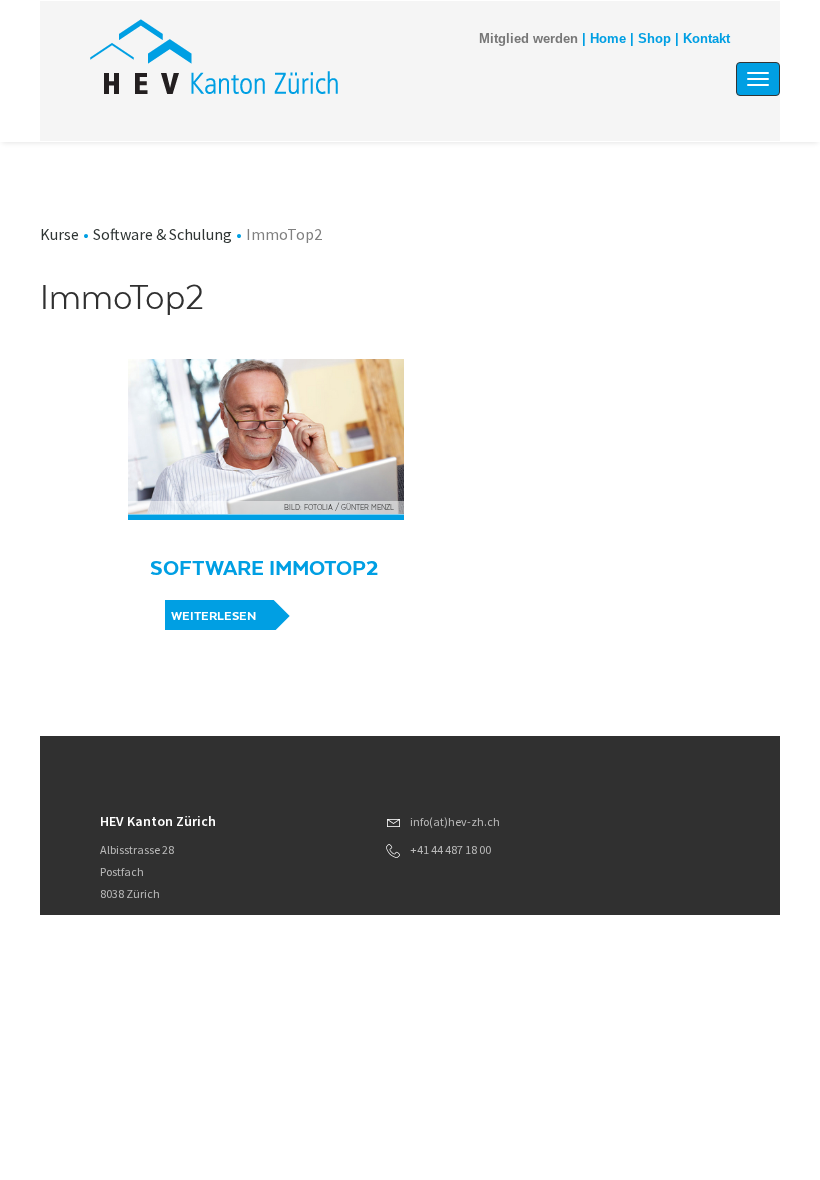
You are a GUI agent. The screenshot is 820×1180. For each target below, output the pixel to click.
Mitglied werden (528, 39)
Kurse (59, 234)
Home (608, 39)
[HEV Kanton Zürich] (214, 56)
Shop (654, 39)
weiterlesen (213, 616)
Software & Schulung (162, 234)
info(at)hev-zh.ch (455, 821)
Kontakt (706, 39)
